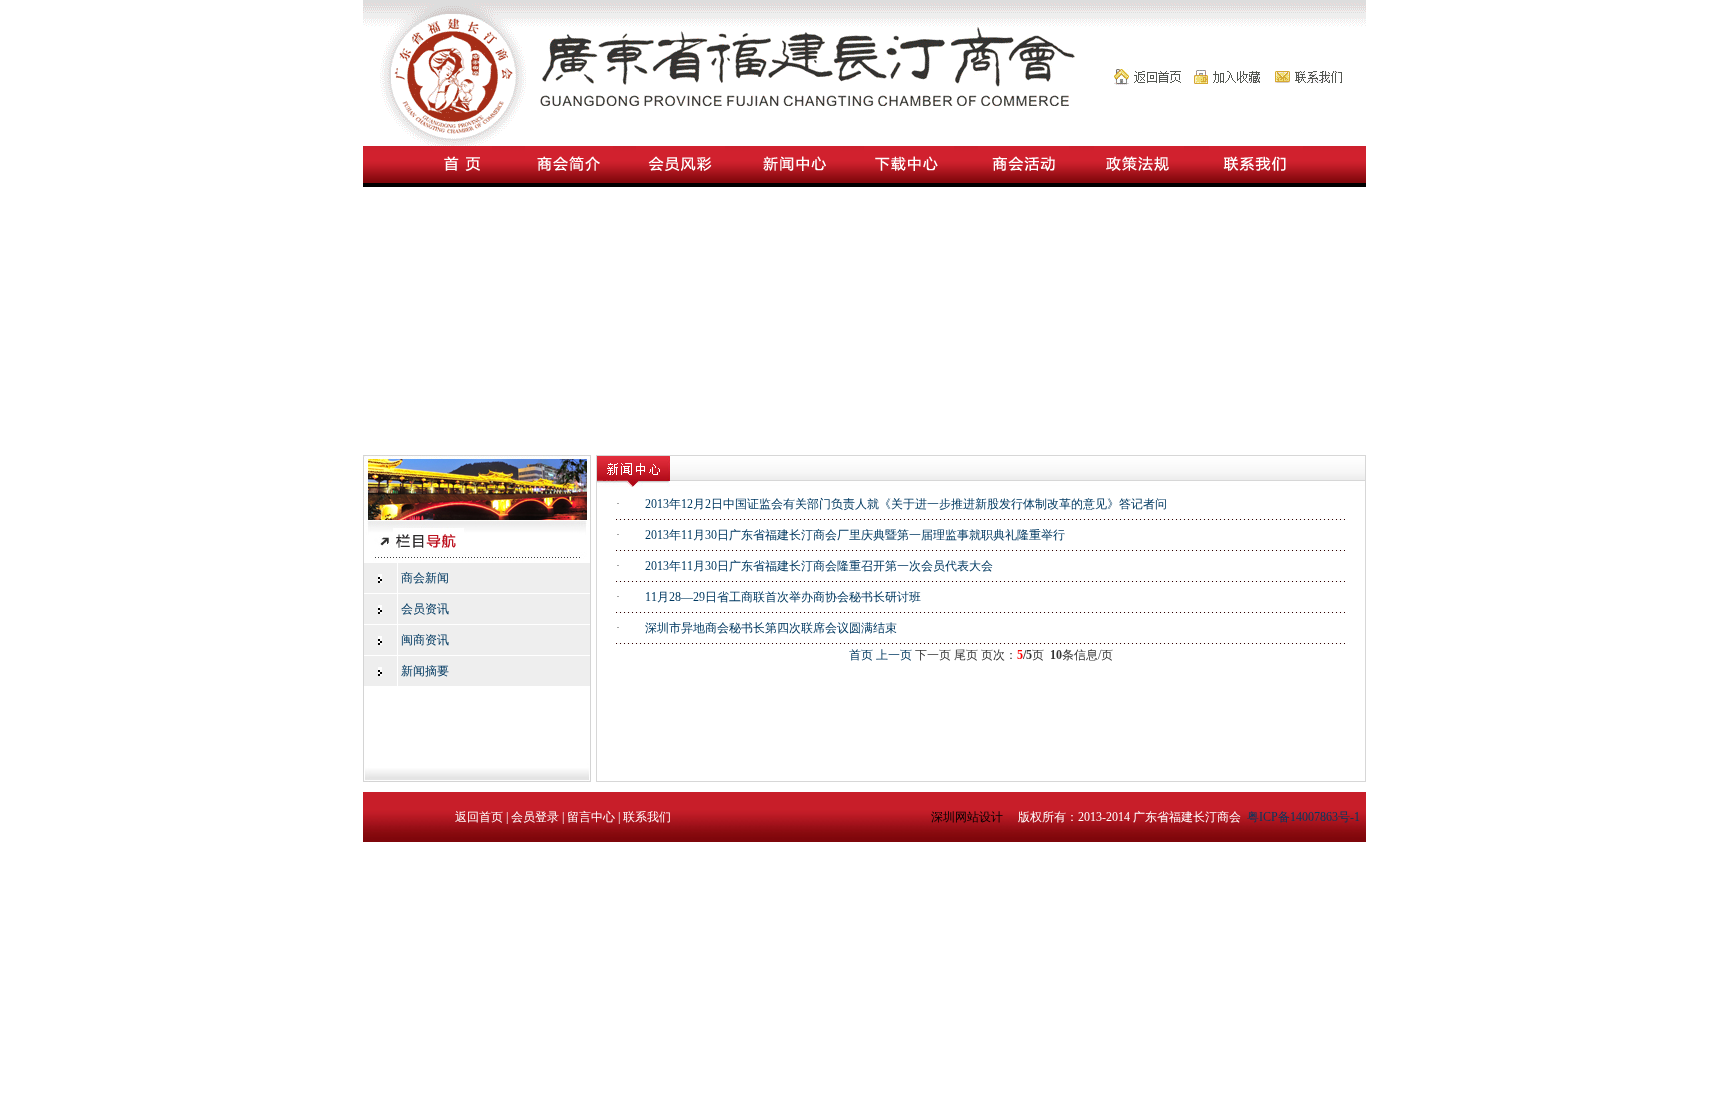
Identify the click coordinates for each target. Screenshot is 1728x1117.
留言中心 (591, 817)
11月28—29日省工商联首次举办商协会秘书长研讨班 (783, 597)
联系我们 (647, 817)
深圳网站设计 (968, 817)
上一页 (894, 655)
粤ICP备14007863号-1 (1303, 817)
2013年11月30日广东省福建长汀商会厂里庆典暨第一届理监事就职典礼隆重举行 (855, 535)
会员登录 (535, 817)
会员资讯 (425, 609)
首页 (861, 655)
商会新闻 (425, 578)
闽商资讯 (425, 640)
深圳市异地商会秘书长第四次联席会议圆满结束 (771, 628)
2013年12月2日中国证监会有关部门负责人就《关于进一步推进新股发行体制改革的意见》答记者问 (906, 504)
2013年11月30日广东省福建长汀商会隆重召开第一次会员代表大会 (819, 566)
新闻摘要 (425, 671)
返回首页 (479, 817)
